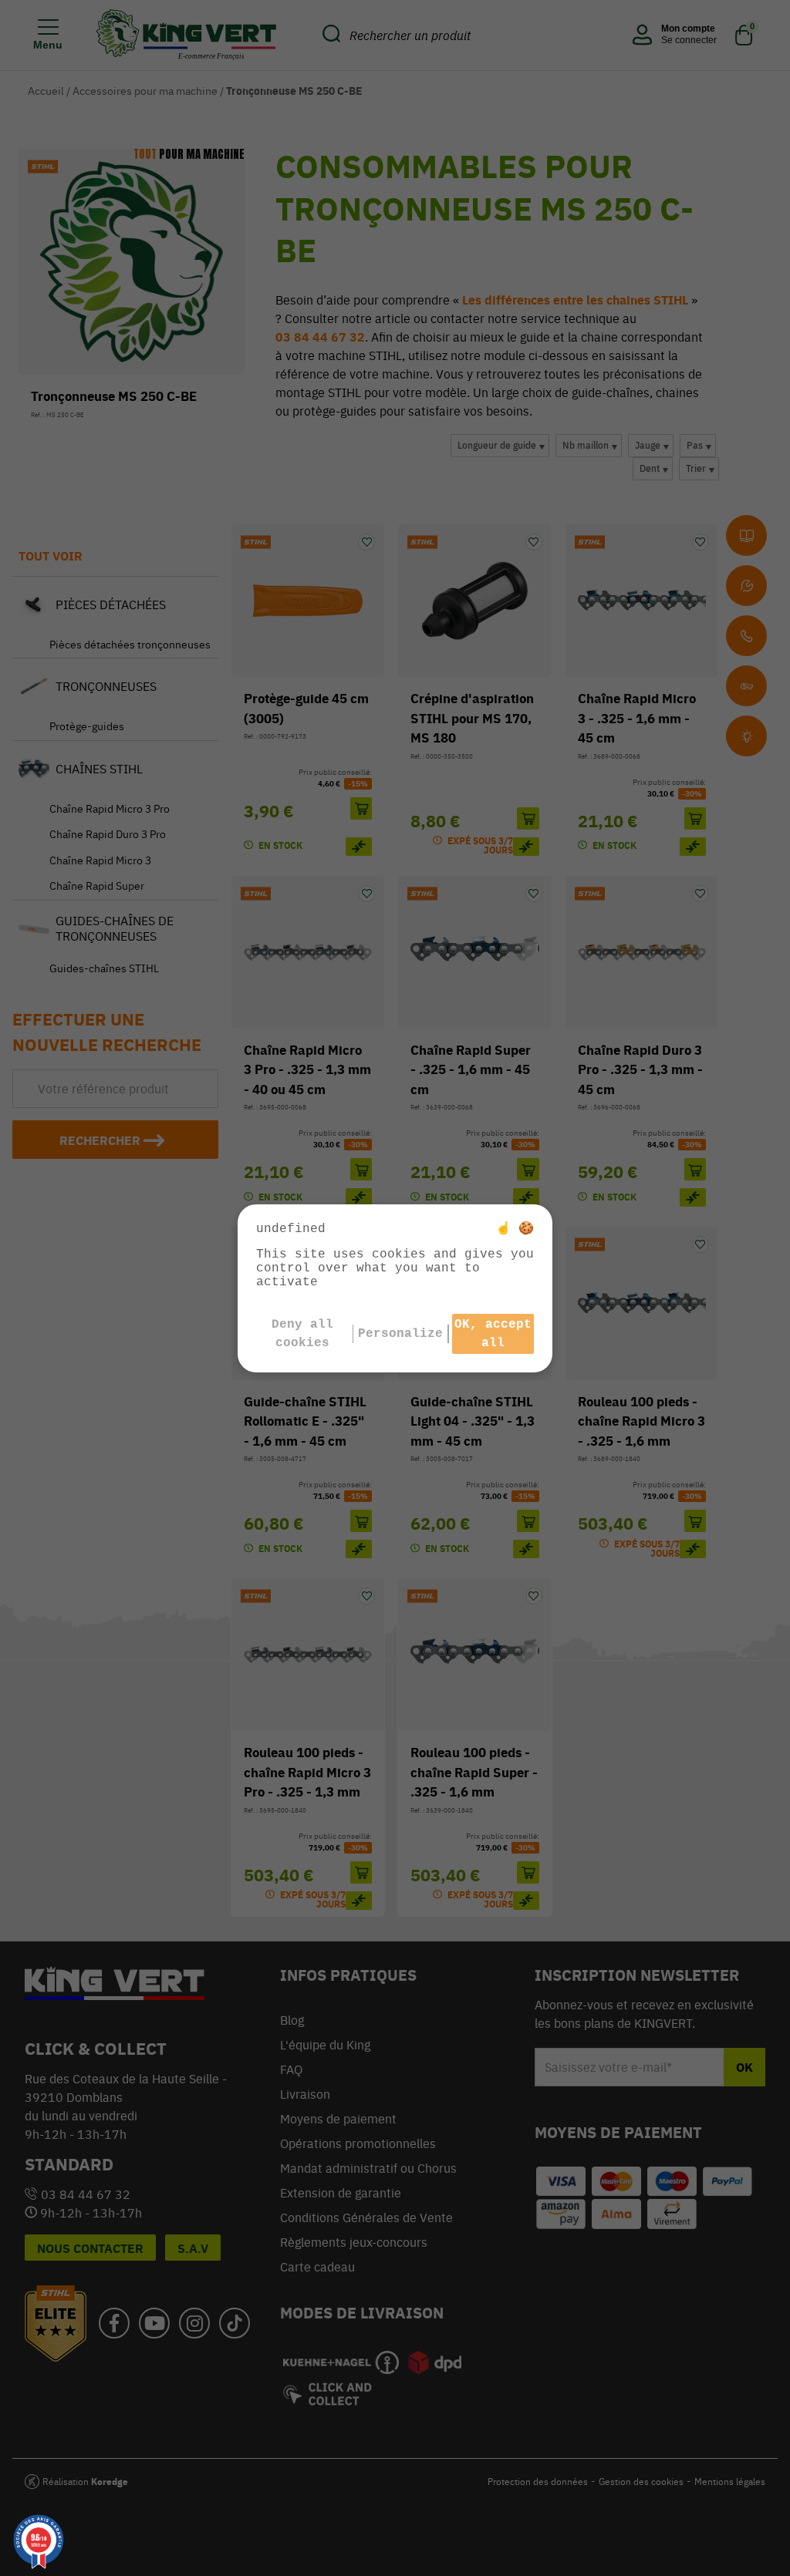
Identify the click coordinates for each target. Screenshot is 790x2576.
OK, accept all (493, 1334)
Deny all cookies (302, 1334)
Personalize (400, 1334)
